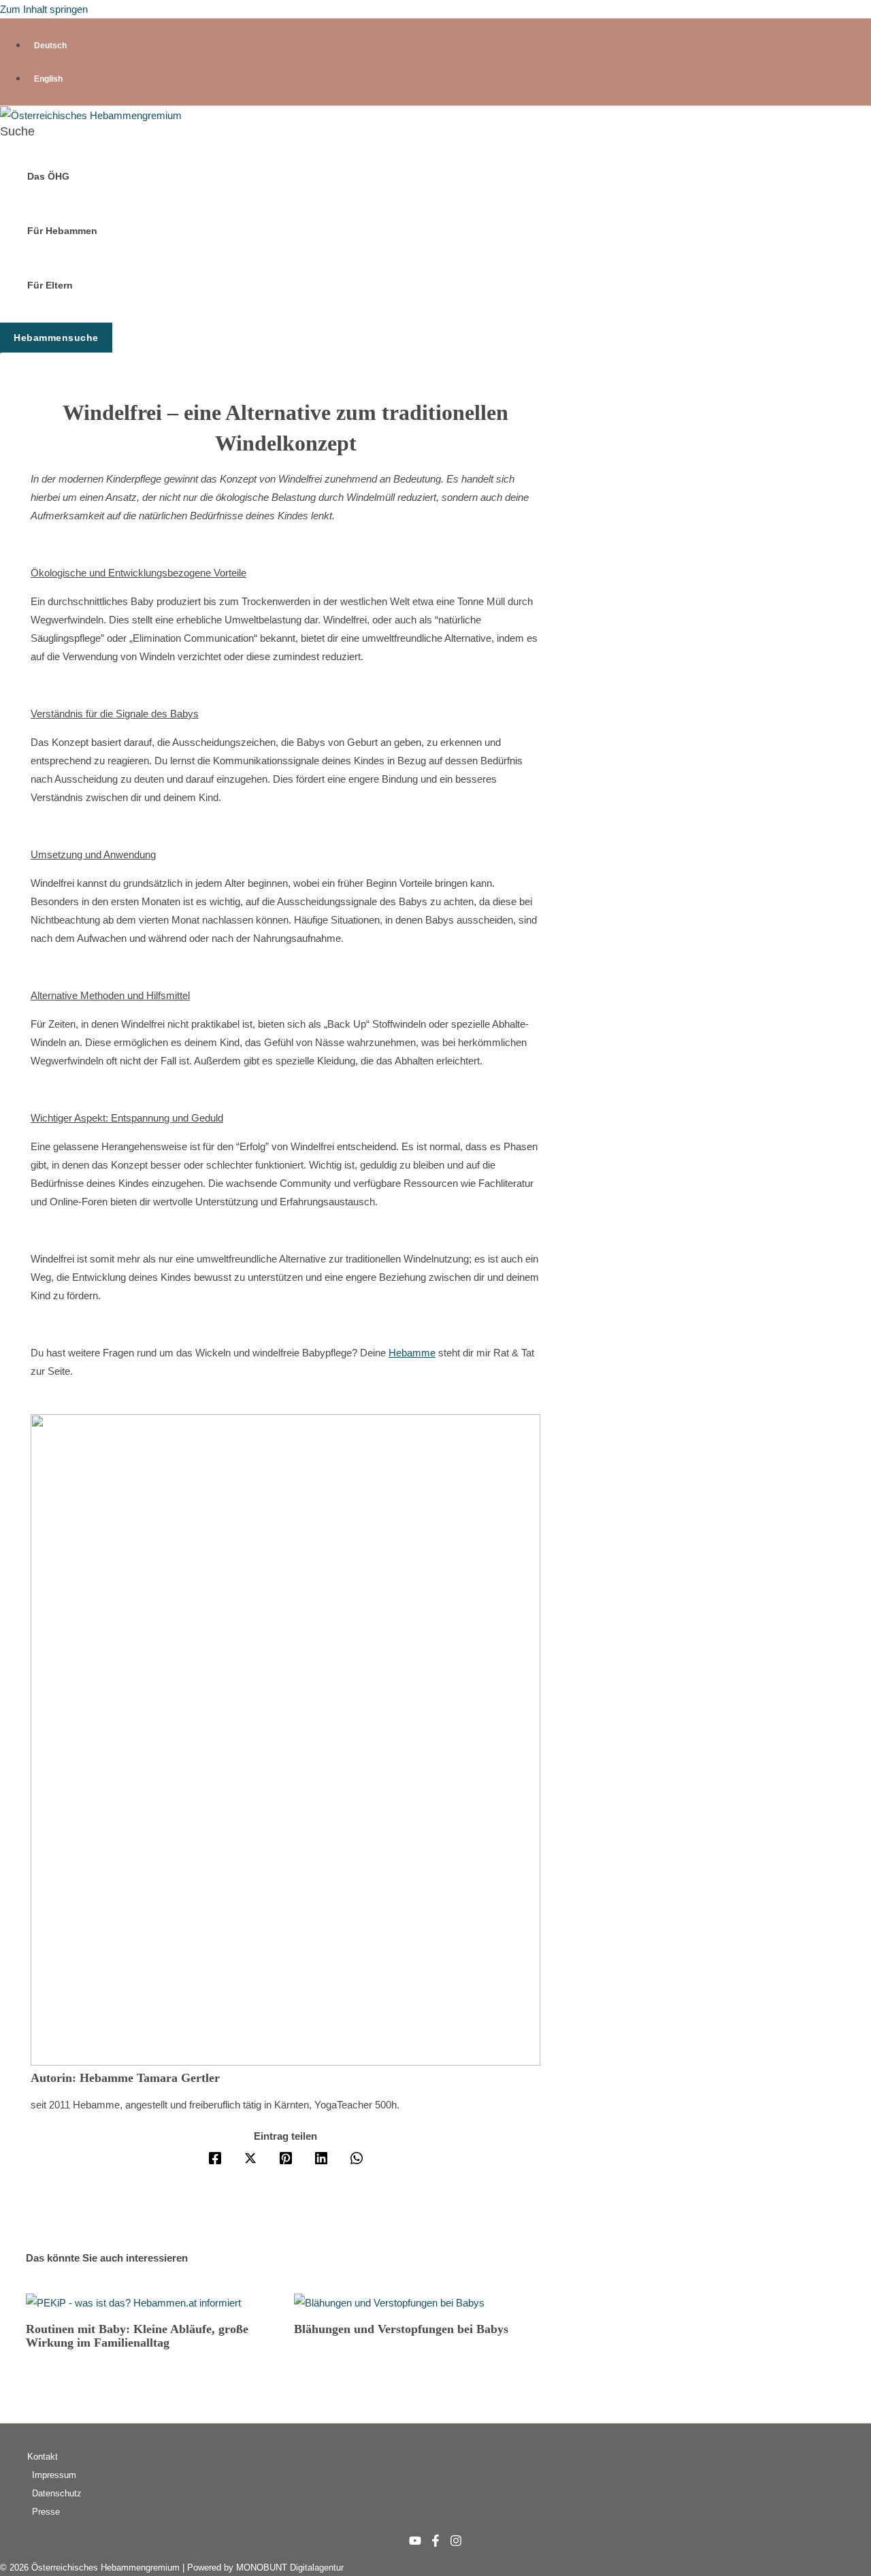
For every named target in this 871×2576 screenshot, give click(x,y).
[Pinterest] (286, 2158)
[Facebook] (215, 2158)
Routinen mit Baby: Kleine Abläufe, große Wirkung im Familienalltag (137, 2336)
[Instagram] (456, 2543)
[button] (17, 132)
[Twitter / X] (250, 2158)
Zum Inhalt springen (44, 9)
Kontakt (43, 2457)
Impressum (54, 2475)
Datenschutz (57, 2493)
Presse (46, 2512)
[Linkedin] (321, 2158)
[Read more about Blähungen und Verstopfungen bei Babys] (389, 2303)
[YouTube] (415, 2543)
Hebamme (412, 1353)
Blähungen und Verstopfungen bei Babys (401, 2329)
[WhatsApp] (357, 2158)
